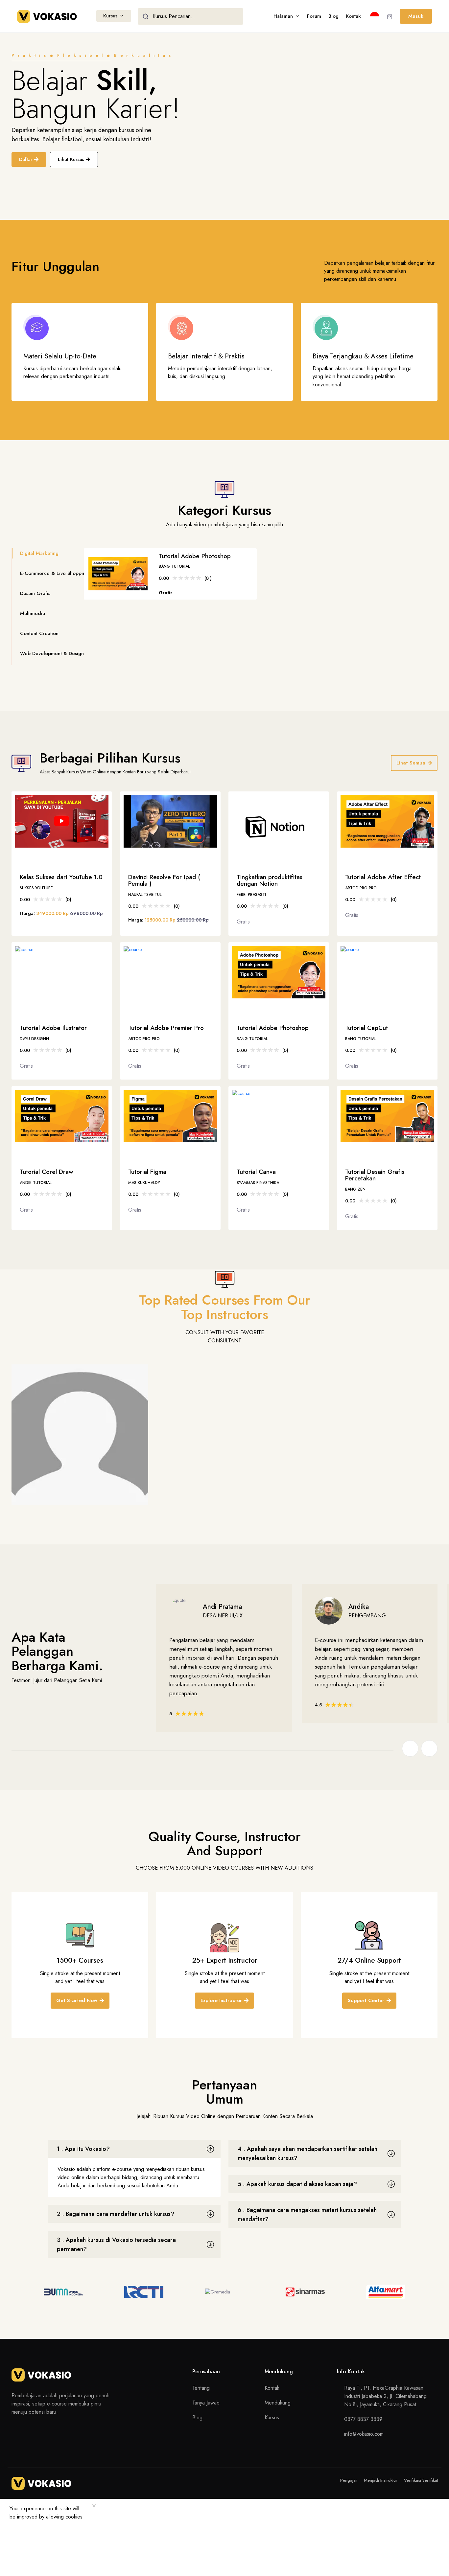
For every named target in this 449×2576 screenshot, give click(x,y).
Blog (333, 16)
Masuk (416, 16)
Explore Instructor (221, 2000)
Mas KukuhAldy (144, 1183)
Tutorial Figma (147, 1172)
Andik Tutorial (35, 1183)
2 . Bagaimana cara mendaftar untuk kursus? (116, 2214)
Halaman (283, 16)
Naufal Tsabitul (145, 895)
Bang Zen (355, 1190)
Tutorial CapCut (366, 1028)
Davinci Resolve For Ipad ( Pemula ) (164, 881)
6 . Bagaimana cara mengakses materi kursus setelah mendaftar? (307, 2215)
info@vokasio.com (364, 2434)
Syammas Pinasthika (258, 1183)
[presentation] (410, 1748)
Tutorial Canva (256, 1172)
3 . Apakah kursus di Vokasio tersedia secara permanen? (116, 2245)
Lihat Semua (411, 763)
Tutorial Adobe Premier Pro (166, 1028)
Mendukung (278, 2403)
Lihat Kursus (71, 159)
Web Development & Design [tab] (52, 653)
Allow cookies (31, 2530)
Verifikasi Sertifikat (421, 2480)
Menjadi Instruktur (381, 2480)
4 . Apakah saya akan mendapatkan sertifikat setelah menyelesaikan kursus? (307, 2154)
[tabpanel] (261, 574)
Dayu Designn (34, 1039)
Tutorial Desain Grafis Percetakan (375, 1176)
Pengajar (349, 2480)
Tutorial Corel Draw (47, 1172)
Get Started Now (77, 2000)
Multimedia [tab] (33, 613)
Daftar (26, 159)
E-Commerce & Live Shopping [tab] (54, 573)
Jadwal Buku (44, 1488)
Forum (314, 16)
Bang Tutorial (174, 566)
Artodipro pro (361, 889)
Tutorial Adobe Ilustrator (53, 1028)
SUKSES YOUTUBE (36, 889)
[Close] (94, 2506)
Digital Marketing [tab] (39, 553)
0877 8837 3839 (363, 2419)
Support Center (366, 2000)
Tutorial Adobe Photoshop (195, 556)
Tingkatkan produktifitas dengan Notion (270, 881)
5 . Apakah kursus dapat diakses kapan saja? (297, 2184)
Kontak (353, 16)
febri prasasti (251, 895)
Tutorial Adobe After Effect (383, 878)
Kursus (110, 16)
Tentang (201, 2388)
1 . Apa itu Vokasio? (83, 2149)
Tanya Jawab (206, 2403)
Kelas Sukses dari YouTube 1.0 (61, 878)
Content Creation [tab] (39, 633)
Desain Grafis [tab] (35, 593)
